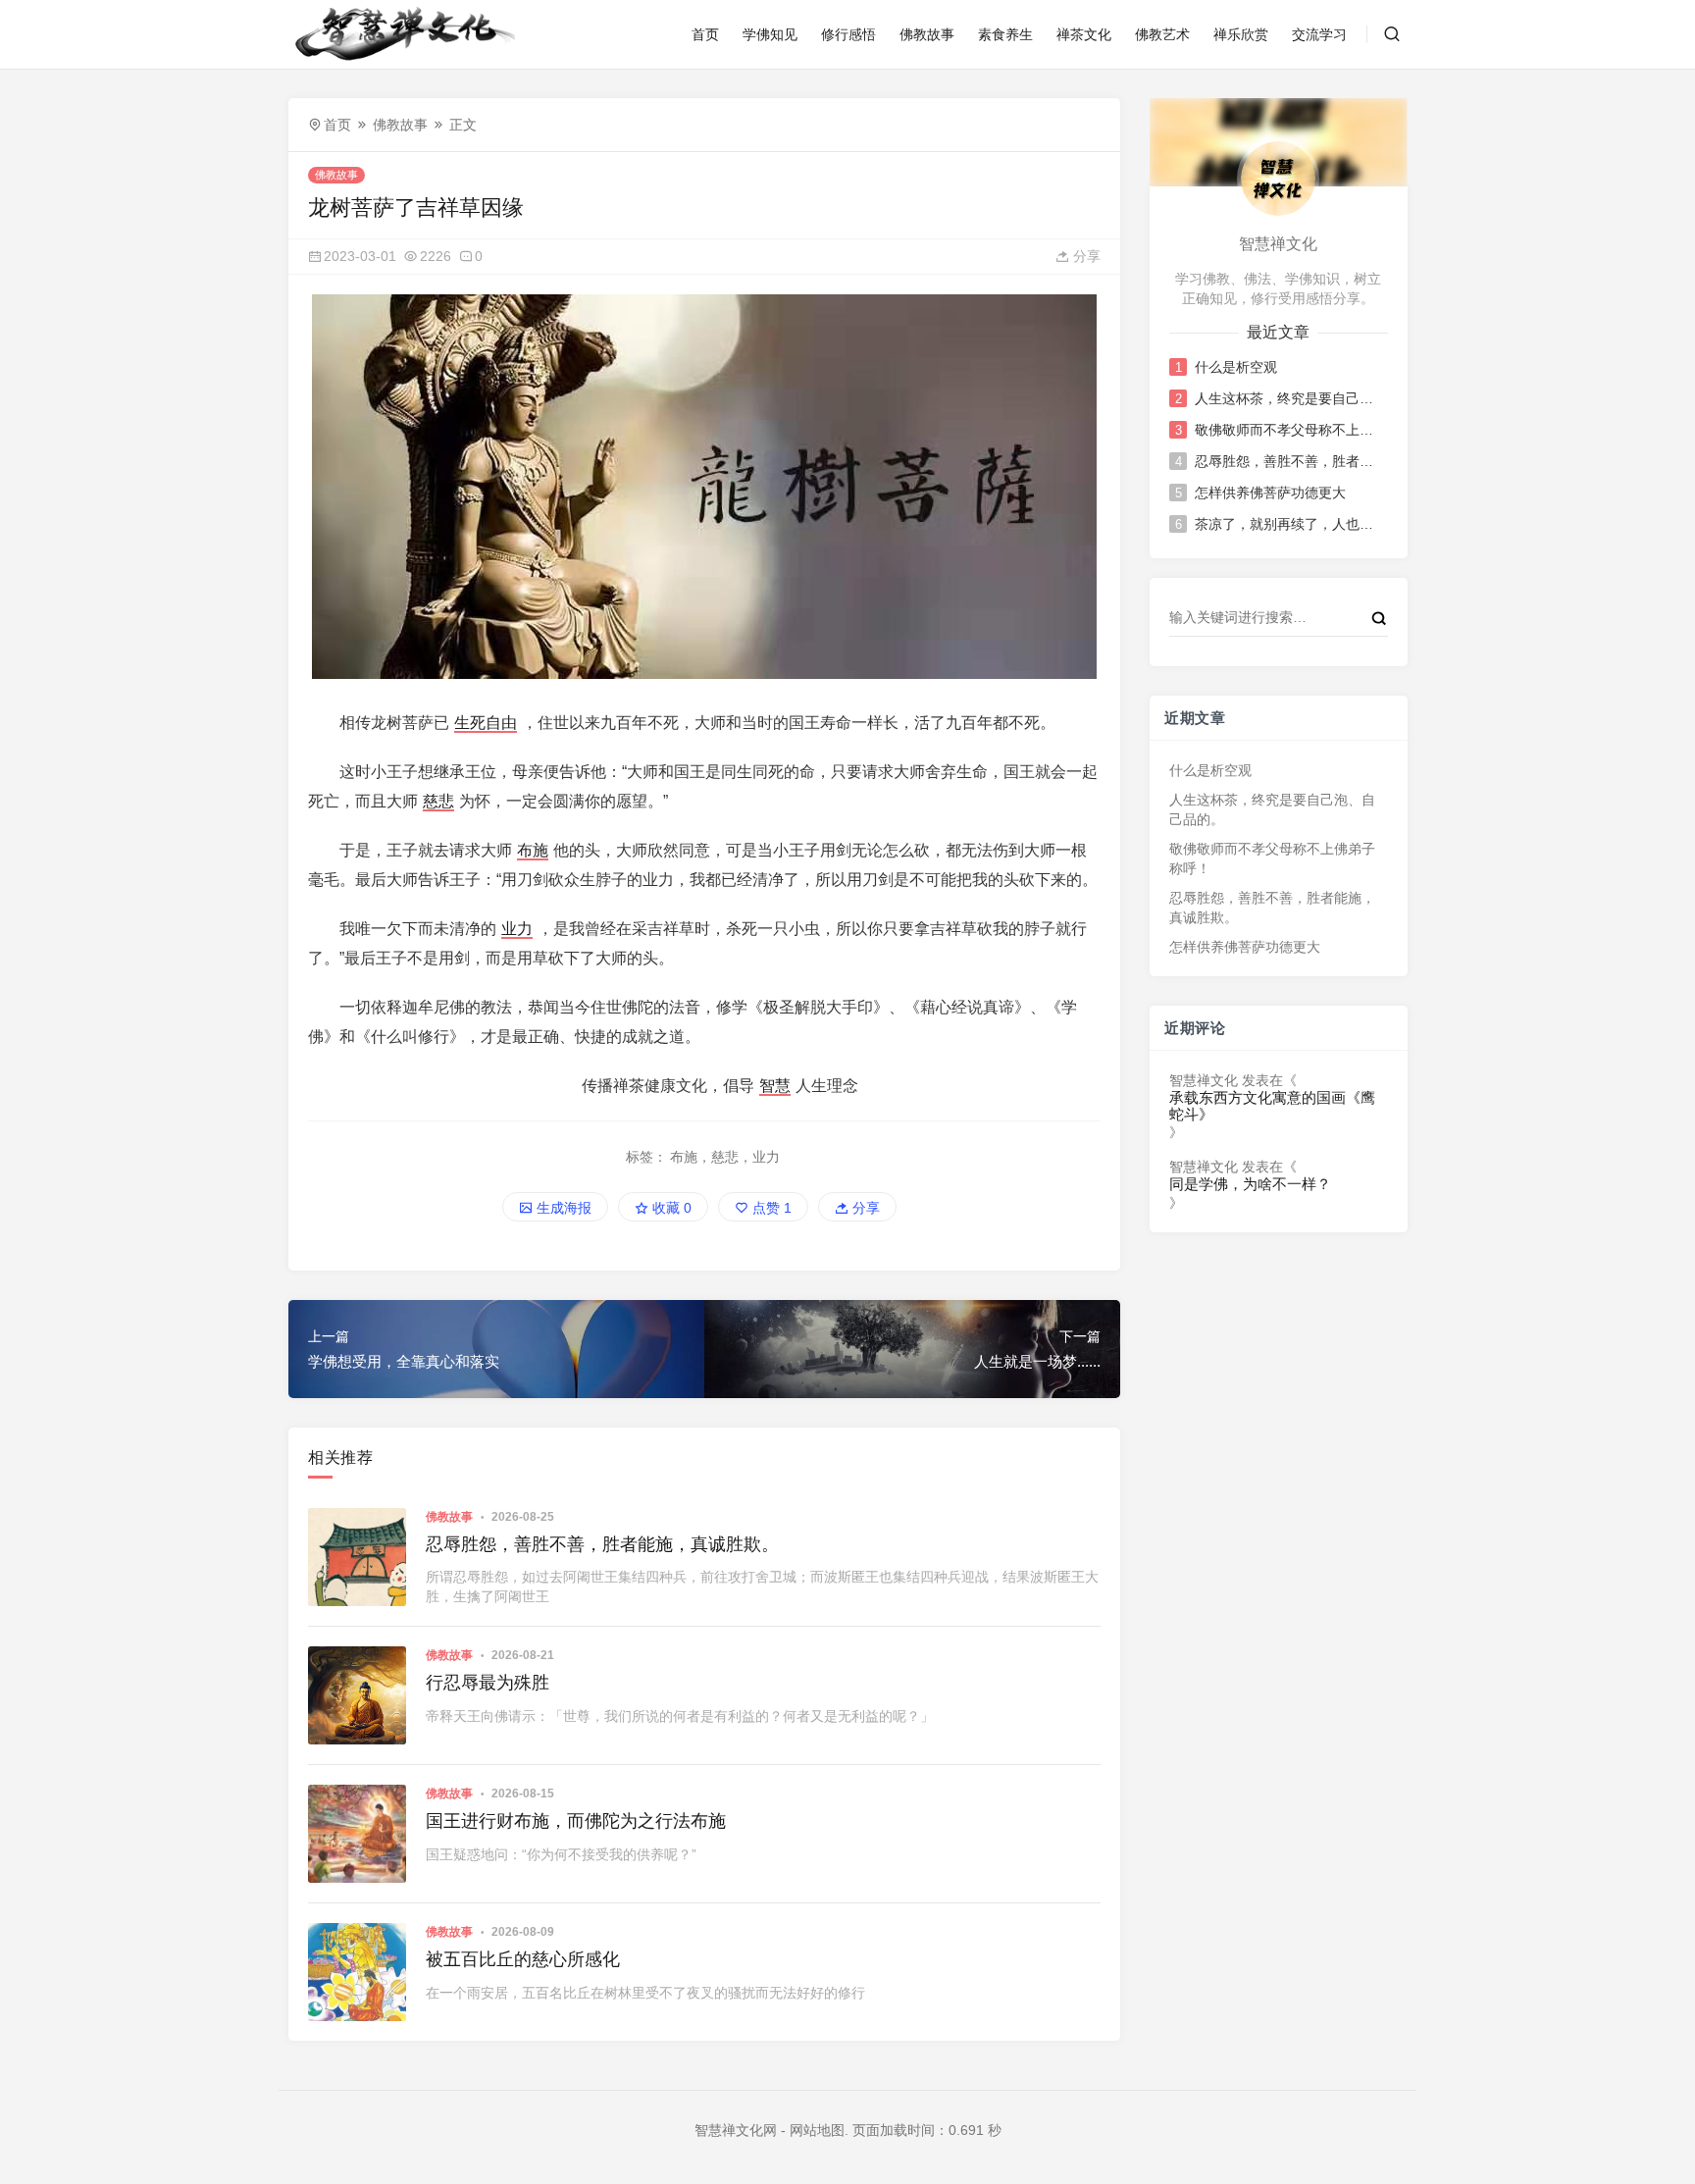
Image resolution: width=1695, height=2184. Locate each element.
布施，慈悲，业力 (725, 1157)
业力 (517, 929)
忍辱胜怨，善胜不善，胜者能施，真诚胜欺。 (602, 1544)
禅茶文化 (1084, 34)
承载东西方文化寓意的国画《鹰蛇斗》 (1272, 1106)
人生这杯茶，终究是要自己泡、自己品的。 (1290, 398)
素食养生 (1005, 34)
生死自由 (486, 723)
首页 (705, 34)
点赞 (770, 1208)
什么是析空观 (1236, 367)
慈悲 (438, 801)
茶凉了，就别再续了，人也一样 (1290, 524)
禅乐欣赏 (1241, 34)
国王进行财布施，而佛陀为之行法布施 (576, 1821)
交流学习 (1319, 34)
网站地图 (817, 2130)
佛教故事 (927, 34)
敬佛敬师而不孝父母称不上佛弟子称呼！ (1290, 430)
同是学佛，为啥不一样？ (1250, 1184)
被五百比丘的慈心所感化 (523, 1959)
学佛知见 (770, 34)
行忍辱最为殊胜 (488, 1683)
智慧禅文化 (1204, 1080)
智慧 (775, 1086)
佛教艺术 (1162, 34)
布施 (533, 850)
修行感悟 (848, 34)
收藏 (670, 1208)
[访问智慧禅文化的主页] (1278, 178)
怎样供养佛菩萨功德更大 (1270, 493)
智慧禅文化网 (736, 2130)
